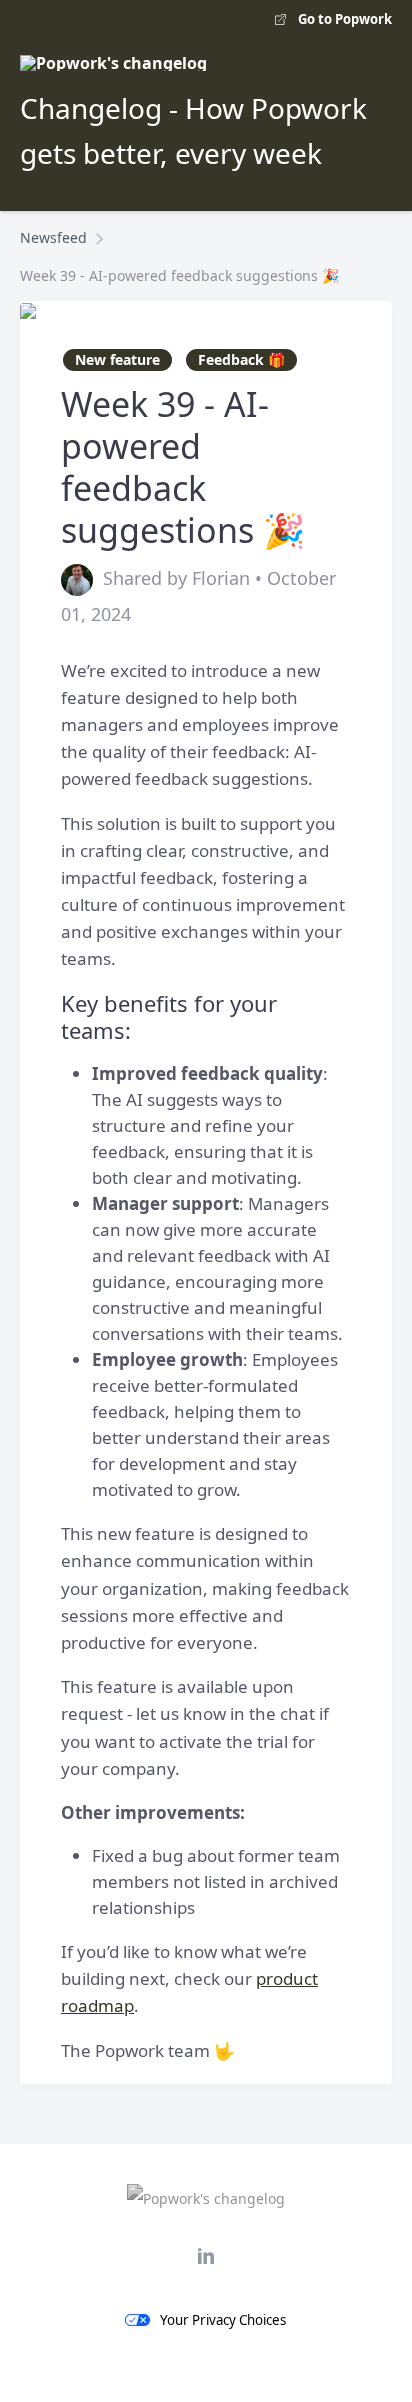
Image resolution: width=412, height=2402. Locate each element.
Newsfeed (53, 237)
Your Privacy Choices (223, 2320)
